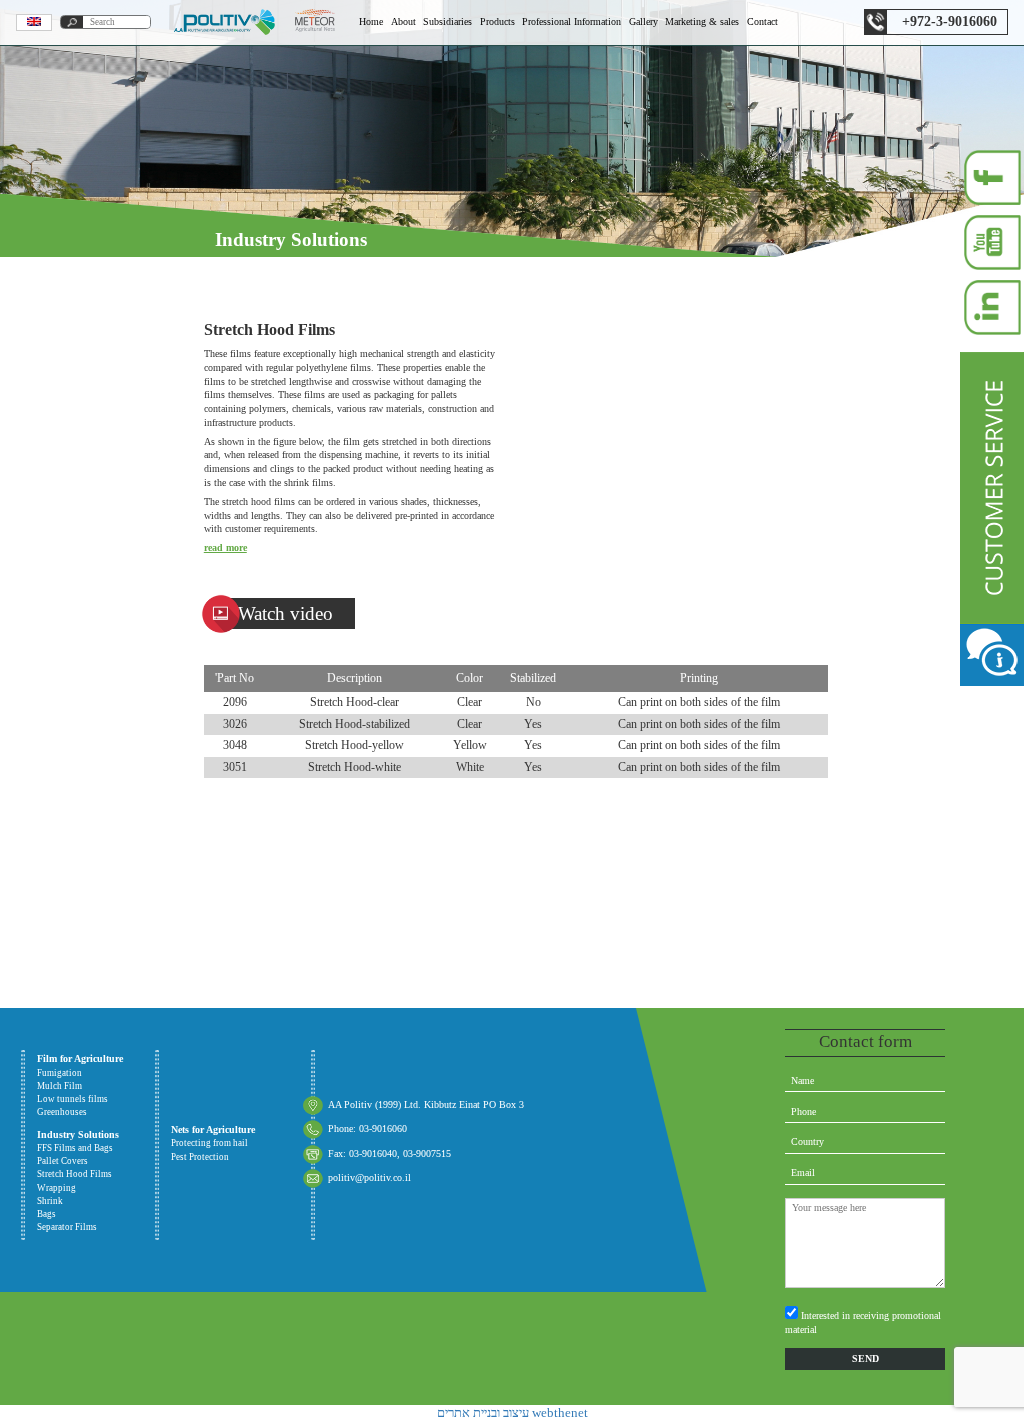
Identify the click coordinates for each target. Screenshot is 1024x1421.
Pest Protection (92, 593)
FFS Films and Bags (92, 932)
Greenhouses (92, 442)
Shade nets (92, 631)
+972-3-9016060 (949, 21)
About (403, 21)
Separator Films (92, 706)
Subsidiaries (447, 21)
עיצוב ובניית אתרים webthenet (512, 1412)
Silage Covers (92, 518)
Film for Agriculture (80, 1058)
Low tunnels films (92, 405)
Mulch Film (92, 367)
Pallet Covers (92, 668)
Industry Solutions (78, 1134)
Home (371, 21)
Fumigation (92, 329)
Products (497, 21)
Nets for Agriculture (213, 1129)
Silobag (92, 480)
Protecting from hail (92, 555)
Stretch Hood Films (92, 819)
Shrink (92, 781)
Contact (762, 21)
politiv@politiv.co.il (369, 1177)
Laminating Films (92, 894)
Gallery (643, 21)
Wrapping (92, 857)
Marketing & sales (702, 21)
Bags (92, 744)
